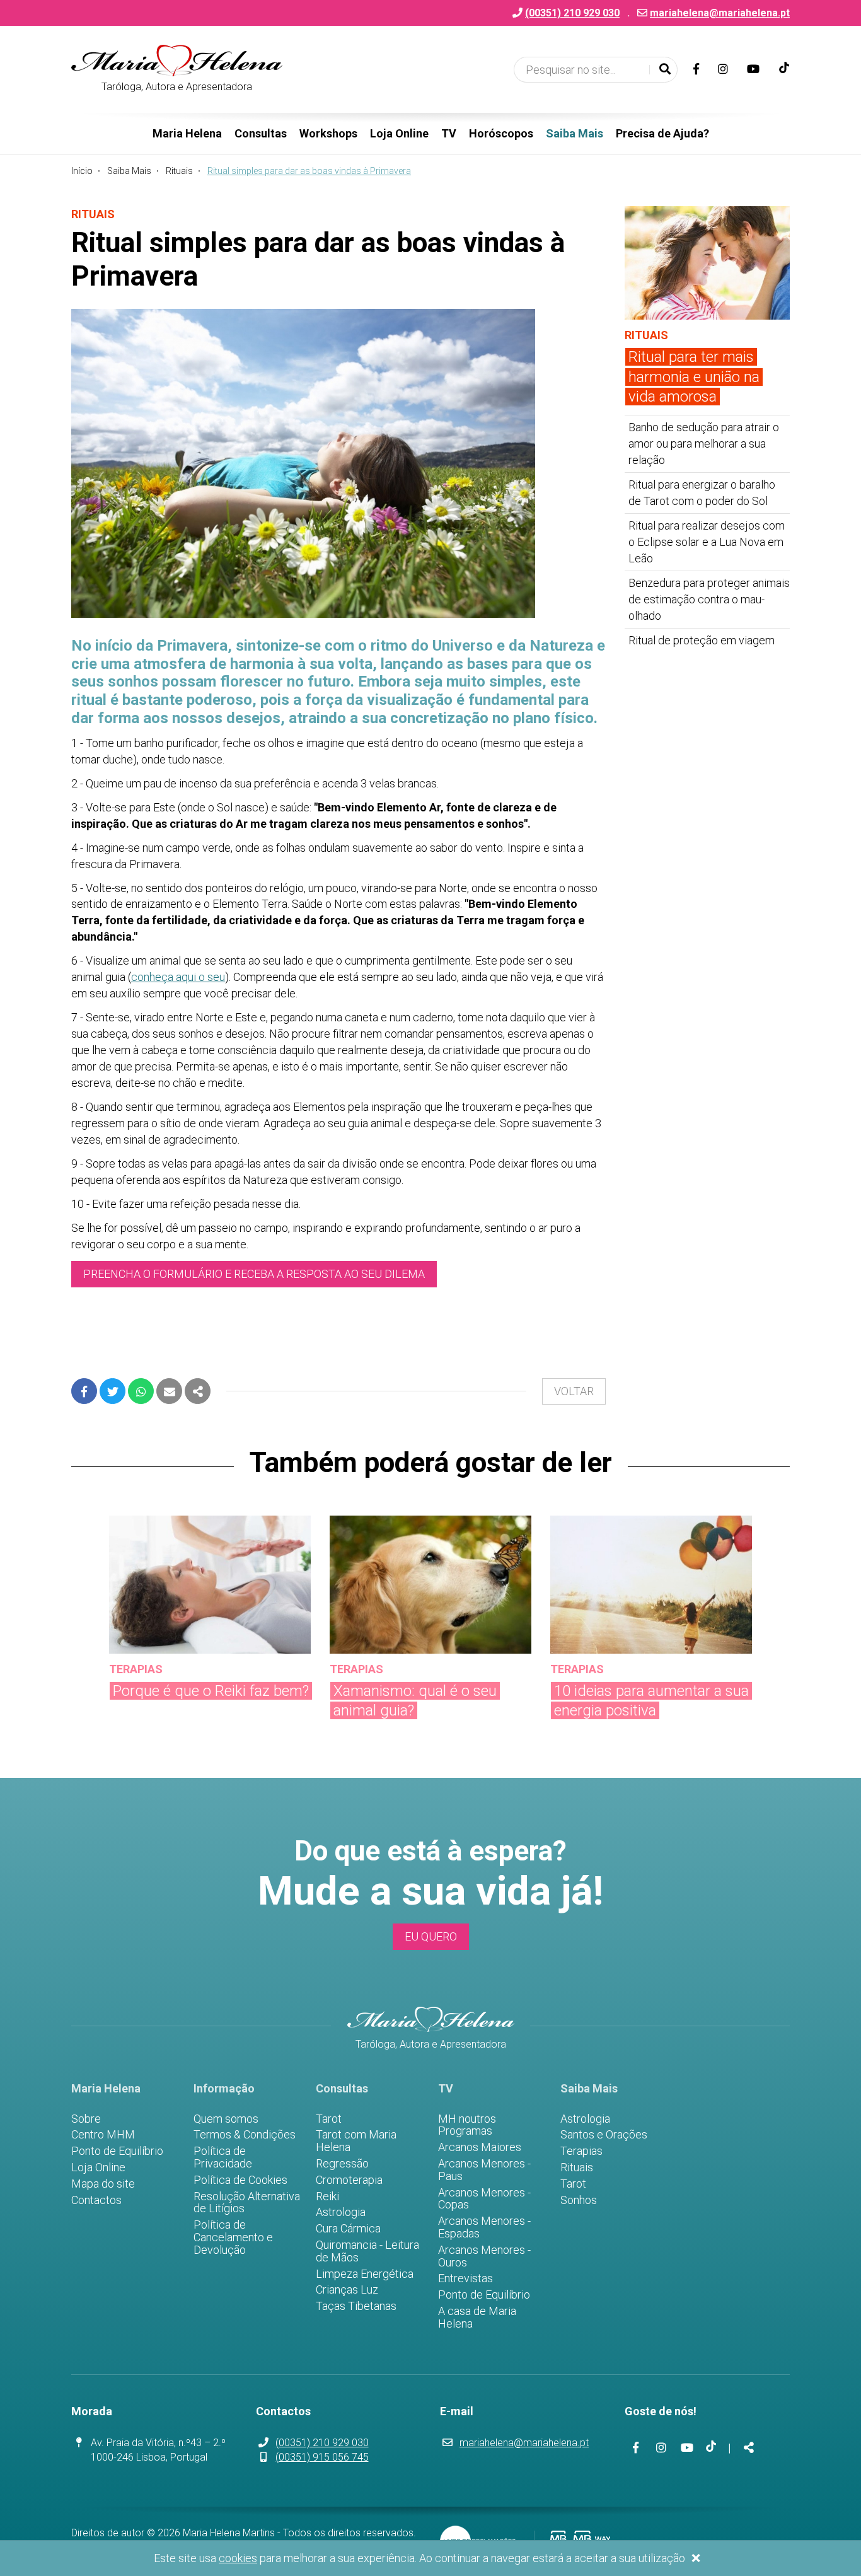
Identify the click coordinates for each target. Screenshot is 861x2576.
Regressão (342, 2164)
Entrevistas (465, 2278)
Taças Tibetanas (356, 2306)
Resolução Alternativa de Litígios (247, 2203)
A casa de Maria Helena (477, 2318)
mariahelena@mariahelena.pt (720, 13)
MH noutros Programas (467, 2125)
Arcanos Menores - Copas (484, 2199)
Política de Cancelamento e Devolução (233, 2237)
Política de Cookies (240, 2180)
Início (82, 171)
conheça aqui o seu (178, 977)
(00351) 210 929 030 (322, 2443)
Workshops (328, 133)
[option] (210, 1618)
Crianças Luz (347, 2290)
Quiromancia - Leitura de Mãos (367, 2251)
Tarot (329, 2119)
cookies (238, 2558)
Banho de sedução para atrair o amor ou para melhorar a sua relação (704, 444)
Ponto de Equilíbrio (117, 2151)
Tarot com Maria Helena (356, 2141)
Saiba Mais (575, 133)
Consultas (261, 133)
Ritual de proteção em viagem (702, 640)
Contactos (96, 2200)
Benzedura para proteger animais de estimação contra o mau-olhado (709, 599)
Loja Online (399, 133)
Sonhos (579, 2200)
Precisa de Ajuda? (662, 133)
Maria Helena (187, 133)
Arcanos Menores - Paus (484, 2170)
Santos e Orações (604, 2135)
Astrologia (341, 2212)
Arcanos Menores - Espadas (484, 2227)
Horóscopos (501, 133)
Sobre (86, 2119)
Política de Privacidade (223, 2157)
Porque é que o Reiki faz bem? (211, 1691)
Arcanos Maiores (480, 2147)
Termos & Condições (245, 2135)
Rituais (179, 171)
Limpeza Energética (365, 2274)
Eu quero (431, 1936)
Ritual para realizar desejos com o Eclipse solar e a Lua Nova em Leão (707, 542)
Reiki (327, 2196)
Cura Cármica (348, 2229)
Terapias (581, 2151)
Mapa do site (103, 2184)
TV (449, 133)
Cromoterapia (349, 2180)
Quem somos (226, 2119)
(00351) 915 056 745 (322, 2457)
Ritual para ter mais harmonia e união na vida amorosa (694, 376)
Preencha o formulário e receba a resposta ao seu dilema (254, 1274)
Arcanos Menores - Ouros (484, 2256)
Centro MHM (103, 2135)
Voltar (574, 1391)
